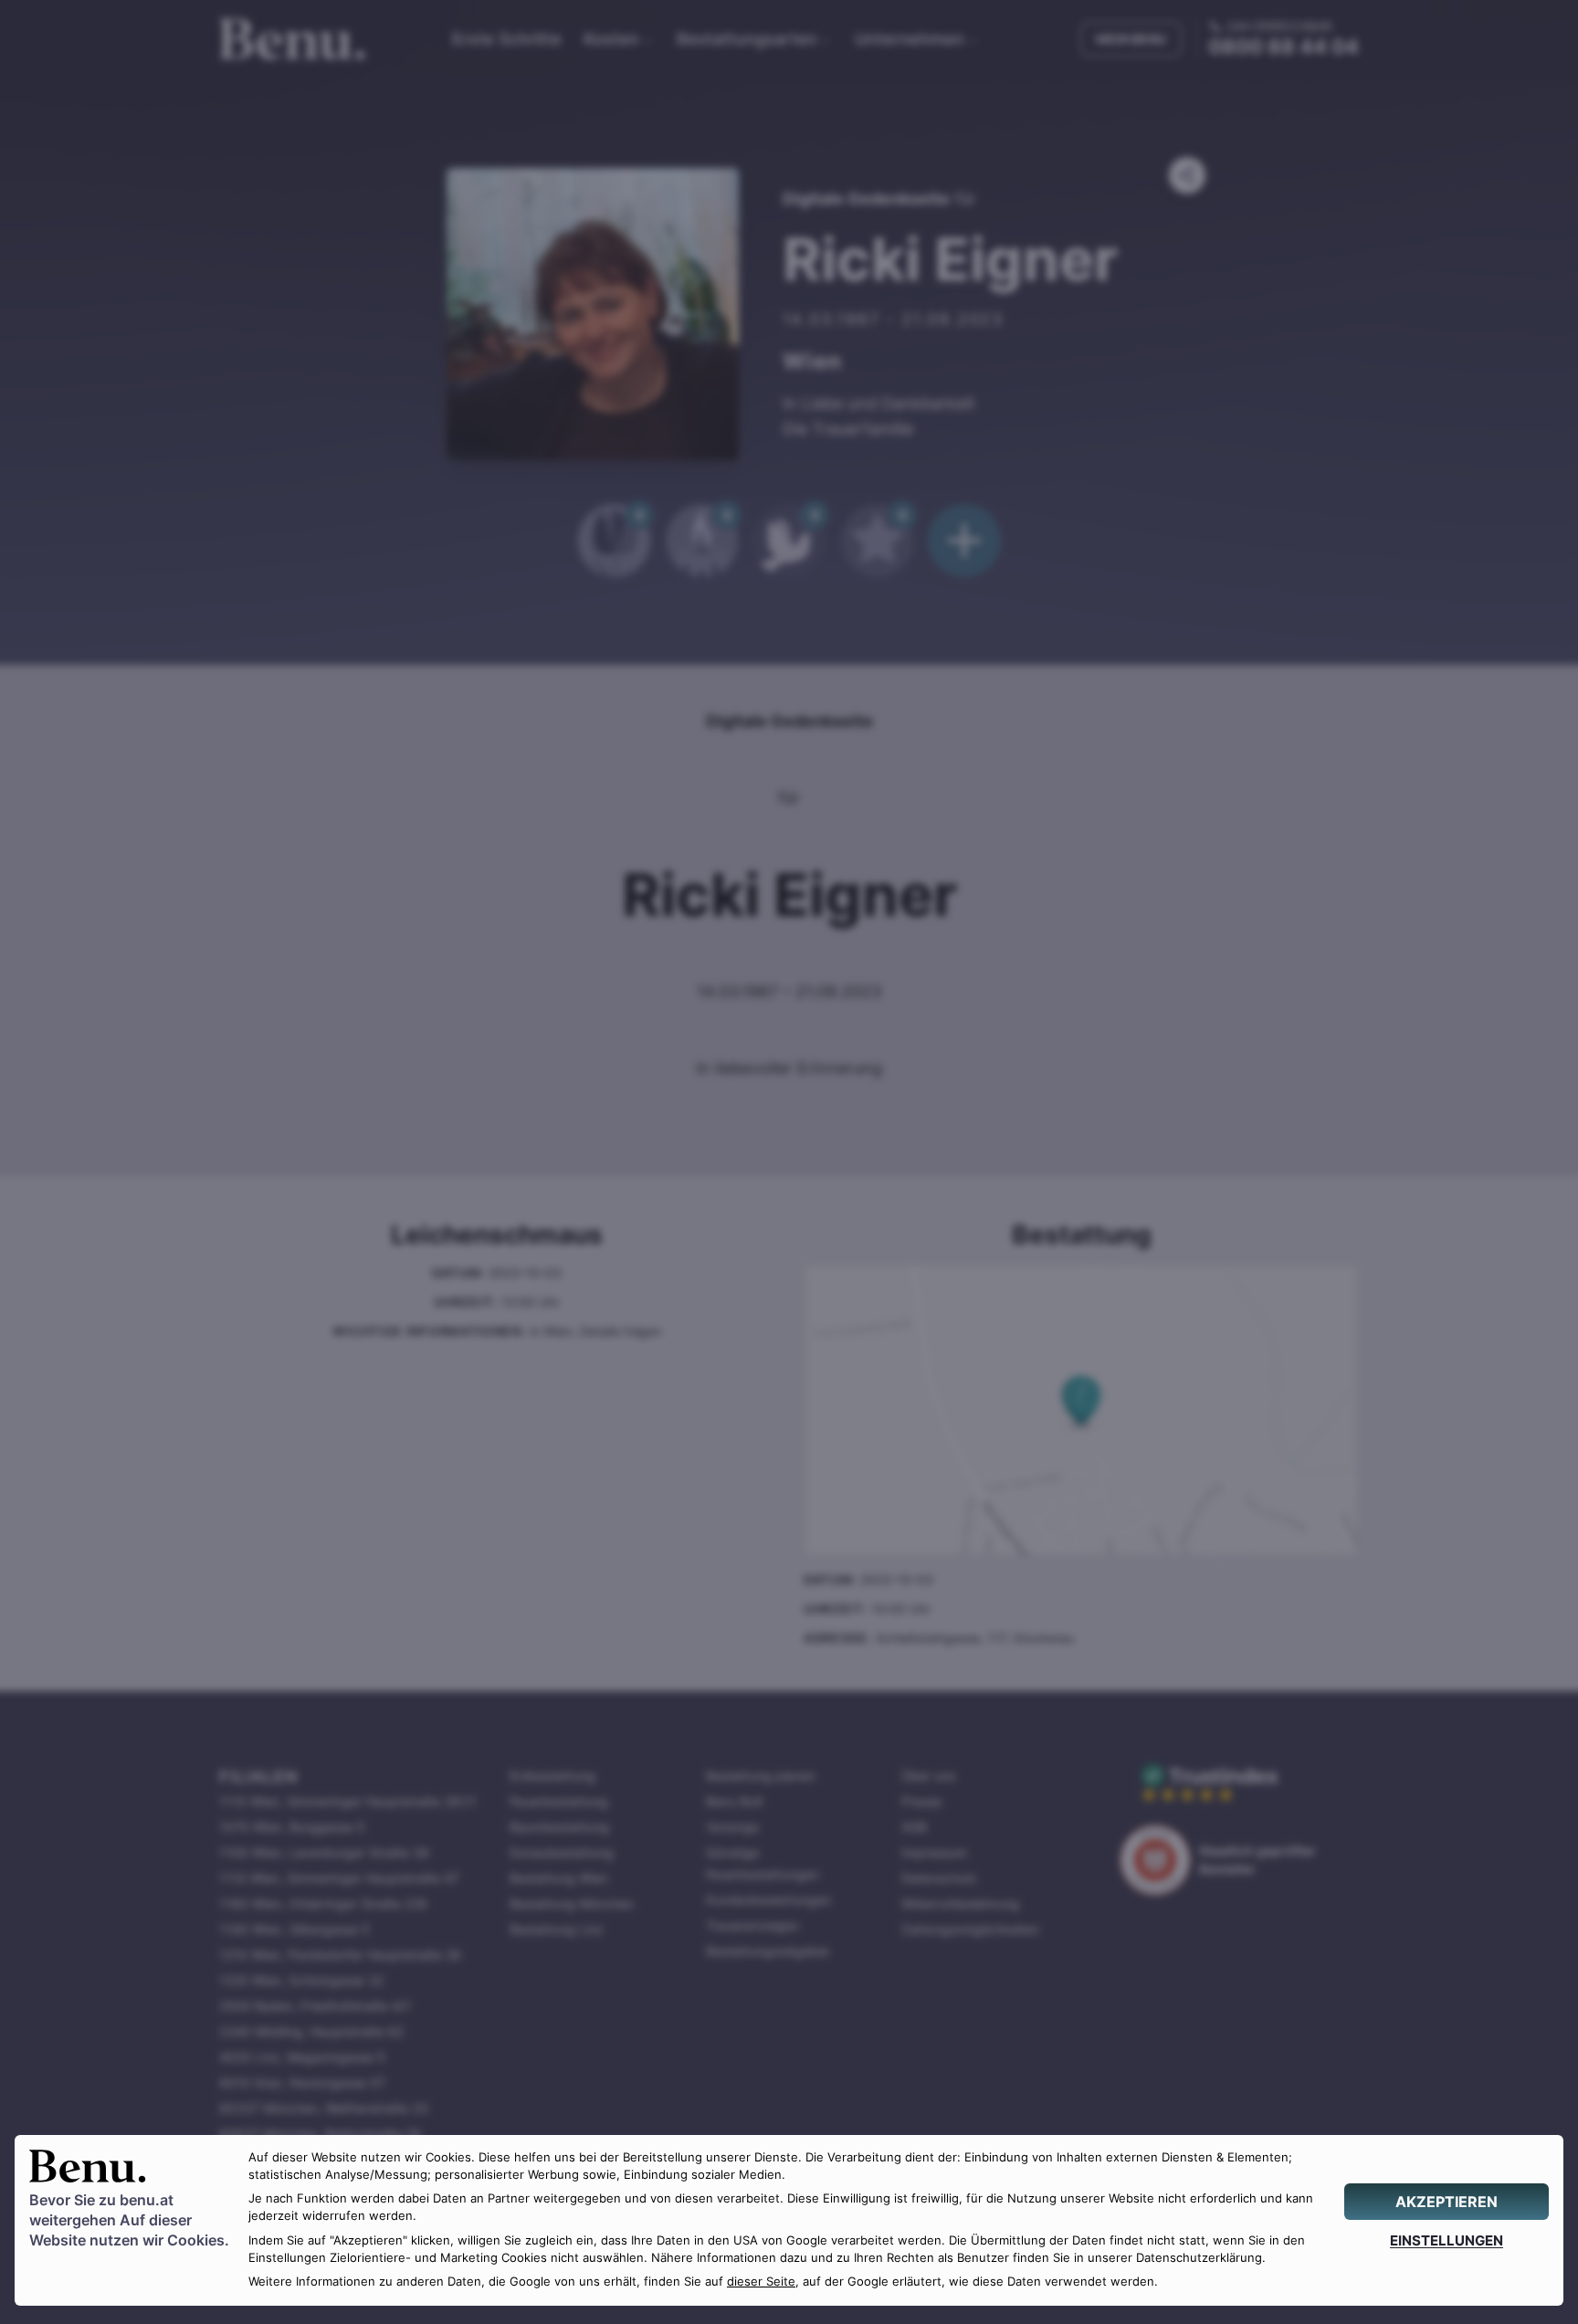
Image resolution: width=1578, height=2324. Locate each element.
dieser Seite (761, 2282)
